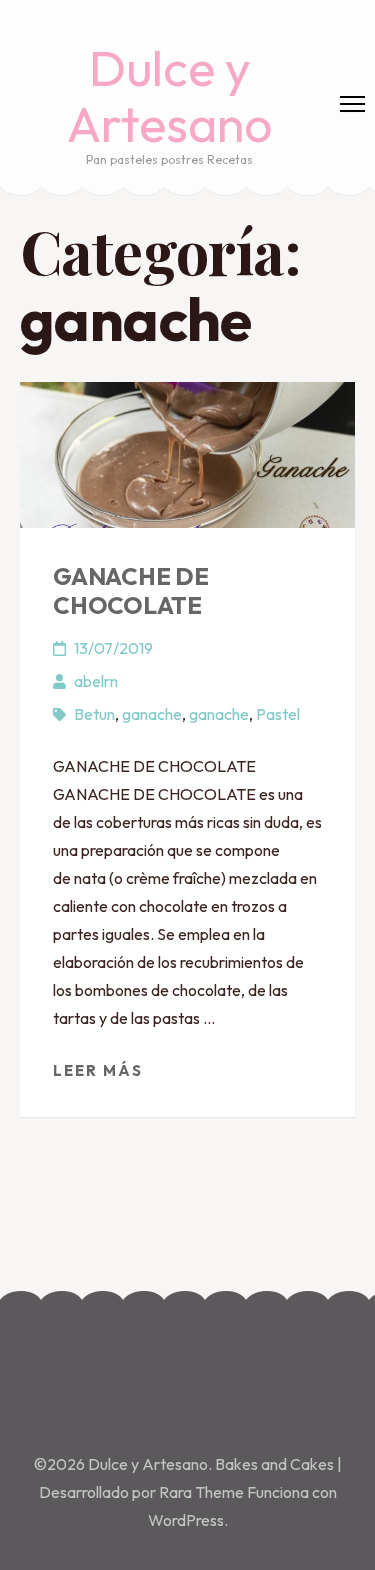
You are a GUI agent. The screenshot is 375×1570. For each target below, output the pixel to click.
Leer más (98, 1070)
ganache (152, 714)
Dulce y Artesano (169, 95)
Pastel (278, 714)
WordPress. (188, 1520)
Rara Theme (203, 1492)
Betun (94, 714)
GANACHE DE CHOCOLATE (131, 590)
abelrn (96, 681)
